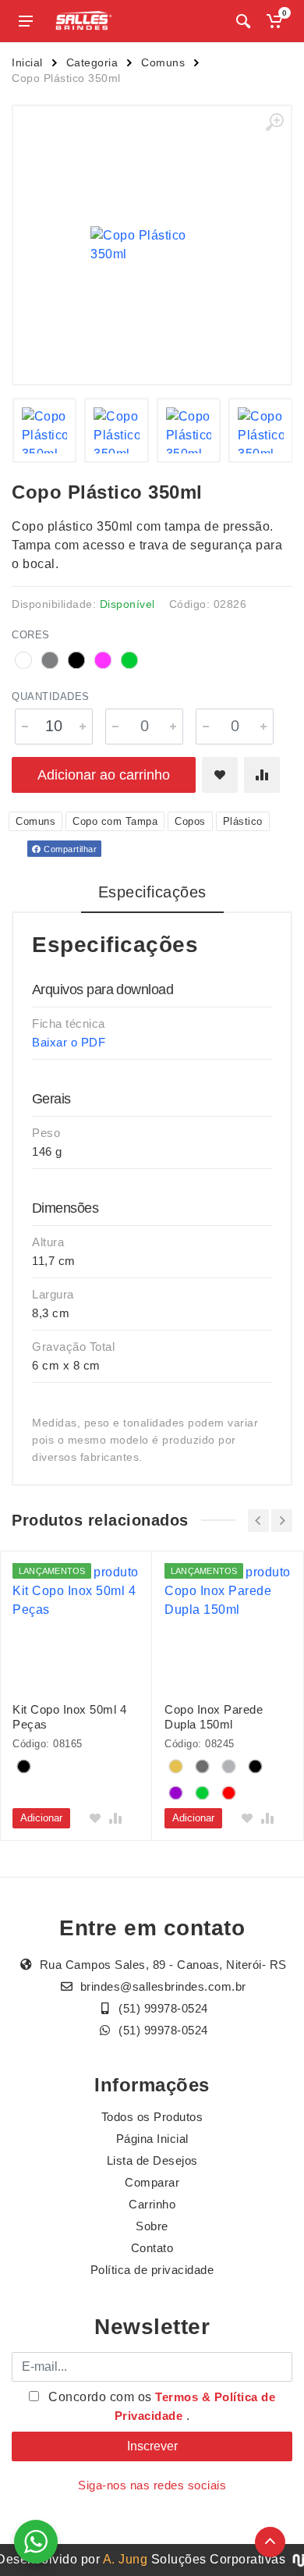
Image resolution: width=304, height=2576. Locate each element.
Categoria (92, 62)
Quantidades (51, 696)
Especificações (152, 892)
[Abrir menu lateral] (26, 21)
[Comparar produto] (262, 775)
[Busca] (243, 21)
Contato (152, 2248)
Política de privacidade (152, 2270)
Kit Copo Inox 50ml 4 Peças (69, 1717)
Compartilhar (69, 849)
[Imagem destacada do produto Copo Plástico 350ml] (152, 245)
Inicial (27, 62)
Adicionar (41, 1818)
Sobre (152, 2226)
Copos (190, 821)
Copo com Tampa (115, 821)
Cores (31, 635)
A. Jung (125, 2559)
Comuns (163, 62)
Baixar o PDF (69, 1042)
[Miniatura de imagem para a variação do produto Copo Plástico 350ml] (45, 430)
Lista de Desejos (152, 2160)
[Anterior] (258, 1521)
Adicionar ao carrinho (104, 775)
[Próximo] (282, 1521)
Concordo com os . (161, 2406)
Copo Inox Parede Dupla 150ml (214, 1717)
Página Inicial (152, 2139)
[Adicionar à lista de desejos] (220, 775)
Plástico (243, 821)
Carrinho (152, 2204)
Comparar (152, 2182)
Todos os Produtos (152, 2117)
